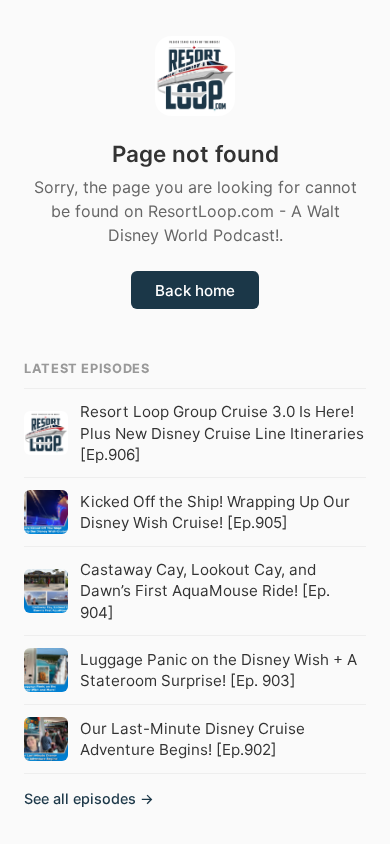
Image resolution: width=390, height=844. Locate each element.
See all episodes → (89, 798)
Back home (195, 290)
